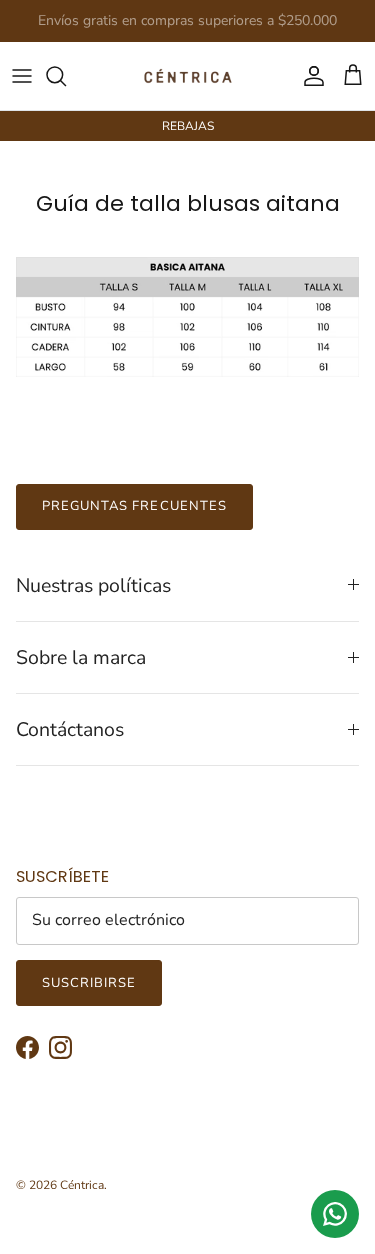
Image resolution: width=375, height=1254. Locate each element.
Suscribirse (89, 983)
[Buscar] (66, 76)
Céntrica (82, 1185)
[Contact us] (335, 1214)
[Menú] (22, 76)
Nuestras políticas (93, 585)
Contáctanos (70, 729)
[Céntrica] (188, 76)
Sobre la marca (81, 657)
